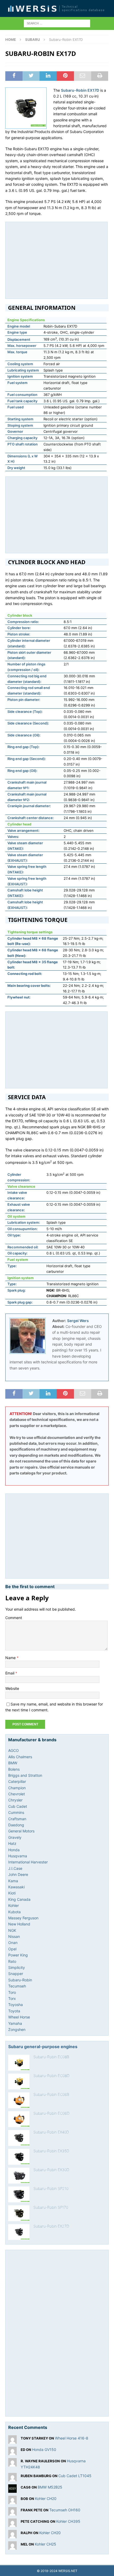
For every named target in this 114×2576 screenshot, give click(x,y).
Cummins (16, 1812)
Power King (18, 1955)
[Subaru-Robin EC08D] (19, 2082)
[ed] (12, 2452)
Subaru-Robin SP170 (51, 2207)
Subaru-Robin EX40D (51, 2132)
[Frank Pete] (12, 2513)
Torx (12, 1998)
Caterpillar (17, 1781)
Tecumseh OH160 (65, 2510)
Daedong (16, 1825)
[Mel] (12, 2547)
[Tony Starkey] (12, 2441)
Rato (12, 1961)
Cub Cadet (18, 1806)
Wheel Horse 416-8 (72, 2438)
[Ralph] (12, 2535)
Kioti (12, 1893)
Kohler (14, 1905)
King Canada (19, 1899)
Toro (12, 1992)
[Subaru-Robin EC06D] (19, 2119)
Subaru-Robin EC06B (51, 2094)
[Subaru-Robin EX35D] (19, 2157)
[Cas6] (12, 2490)
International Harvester (28, 1862)
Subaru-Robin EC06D (51, 2113)
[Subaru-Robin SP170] (19, 2213)
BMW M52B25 (50, 2487)
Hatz (12, 1843)
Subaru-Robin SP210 (51, 2188)
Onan (13, 1943)
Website (12, 1688)
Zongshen (17, 2029)
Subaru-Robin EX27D (51, 2226)
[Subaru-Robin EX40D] (19, 2138)
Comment (14, 1618)
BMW (13, 1763)
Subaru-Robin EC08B (51, 2057)
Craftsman (17, 1819)
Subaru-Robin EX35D (51, 2151)
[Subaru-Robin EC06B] (19, 2100)
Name (11, 1658)
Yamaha (15, 2023)
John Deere (18, 1874)
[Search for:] (57, 23)
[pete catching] (12, 2524)
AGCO (14, 1750)
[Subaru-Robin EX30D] (19, 2176)
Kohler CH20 (46, 2498)
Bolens (14, 1769)
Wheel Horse (19, 2017)
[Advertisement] (56, 259)
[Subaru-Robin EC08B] (19, 2063)
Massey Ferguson (23, 1918)
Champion (17, 1788)
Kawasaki (16, 1887)
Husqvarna (18, 1856)
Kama (13, 1881)
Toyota (14, 2011)
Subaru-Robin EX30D (51, 2170)
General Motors (21, 1831)
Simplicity (17, 1967)
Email (10, 1673)
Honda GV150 (44, 2449)
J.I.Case (15, 1868)
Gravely (15, 1837)
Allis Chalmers (20, 1757)
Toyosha (16, 2005)
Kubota (14, 1912)
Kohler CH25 (45, 2544)
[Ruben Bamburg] (12, 2478)
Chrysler (15, 1800)
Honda (14, 1850)
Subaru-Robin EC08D (51, 2076)
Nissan (14, 1936)
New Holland (19, 1924)
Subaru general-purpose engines (43, 2047)
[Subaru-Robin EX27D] (19, 2232)
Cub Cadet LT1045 (75, 2476)
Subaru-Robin (20, 1980)
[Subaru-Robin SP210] (19, 2194)
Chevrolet (17, 1794)
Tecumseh (17, 1986)
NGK (12, 1930)
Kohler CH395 (68, 2521)
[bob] (12, 2501)
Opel (12, 1949)
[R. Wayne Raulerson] (12, 2464)
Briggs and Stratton (25, 1775)
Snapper (16, 1974)
